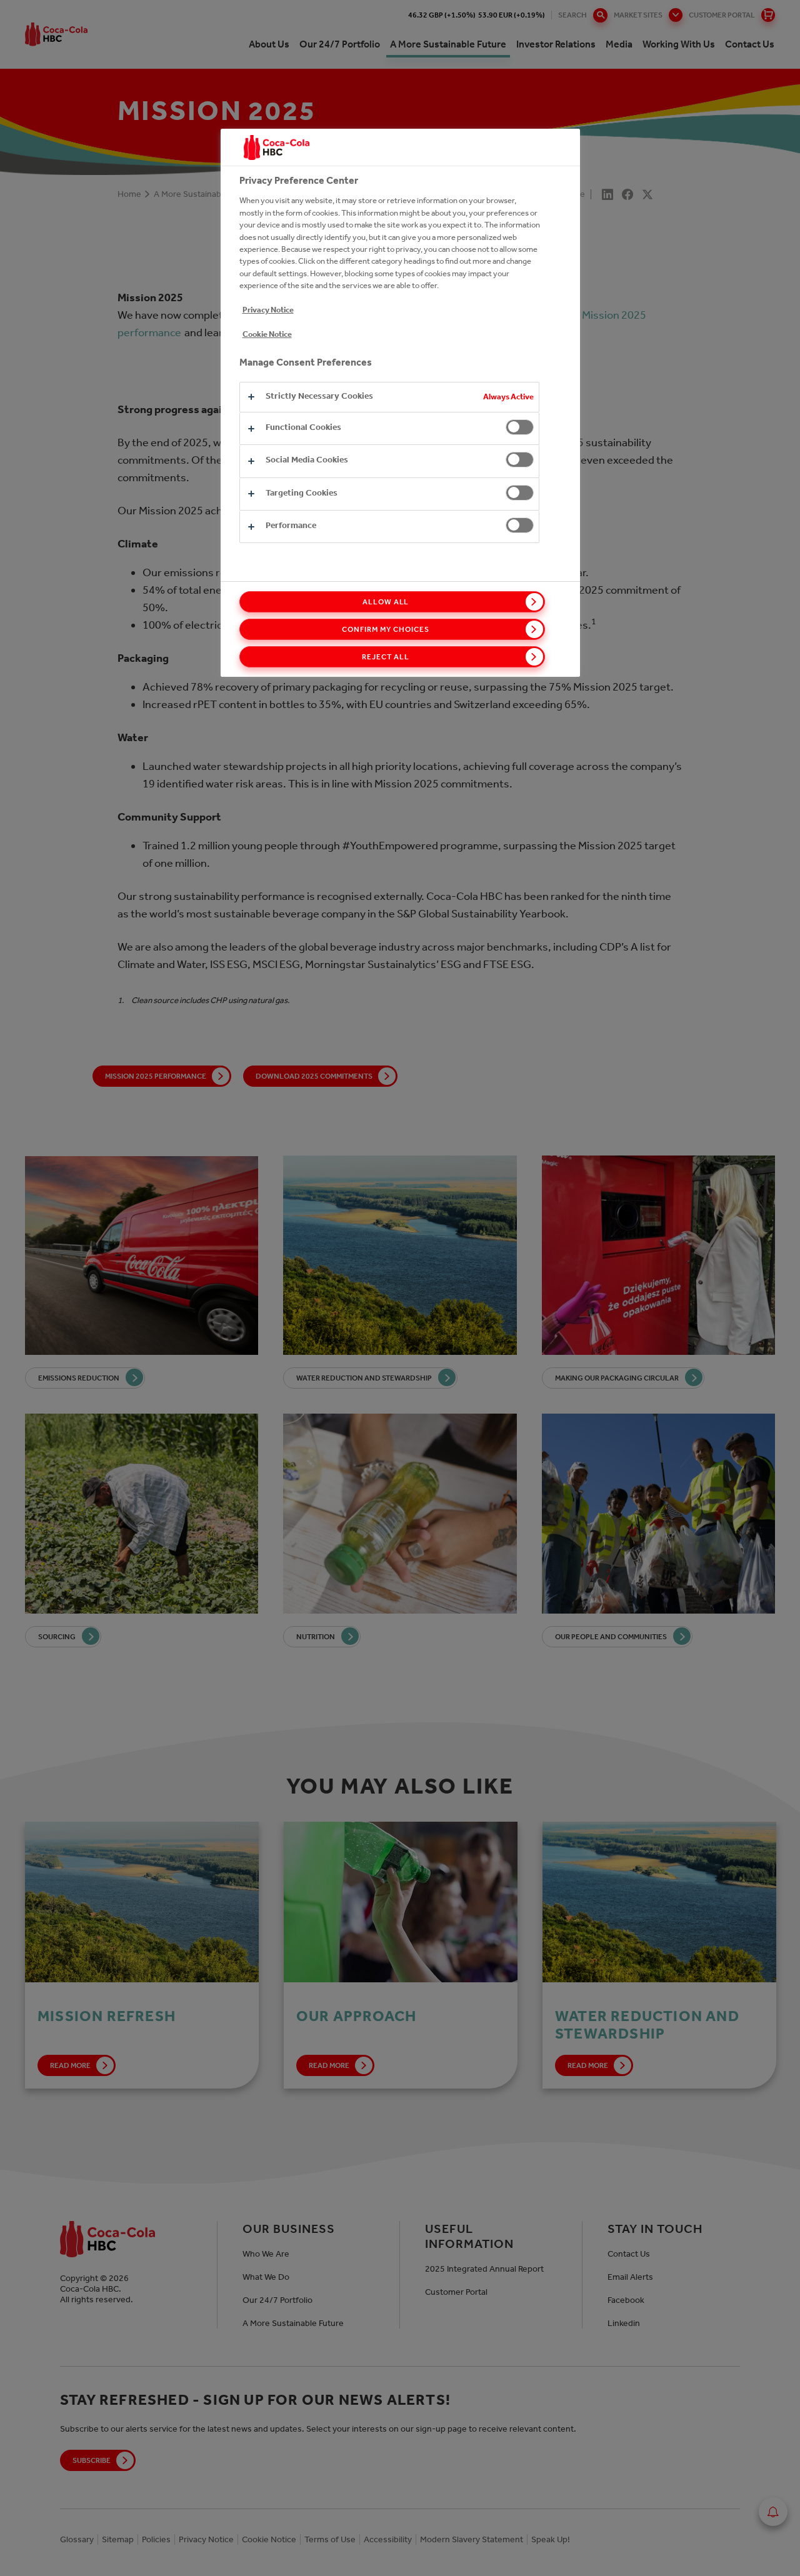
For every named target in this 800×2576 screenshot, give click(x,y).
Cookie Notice (267, 334)
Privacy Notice (268, 310)
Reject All (386, 657)
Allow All (386, 602)
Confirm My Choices (385, 629)
